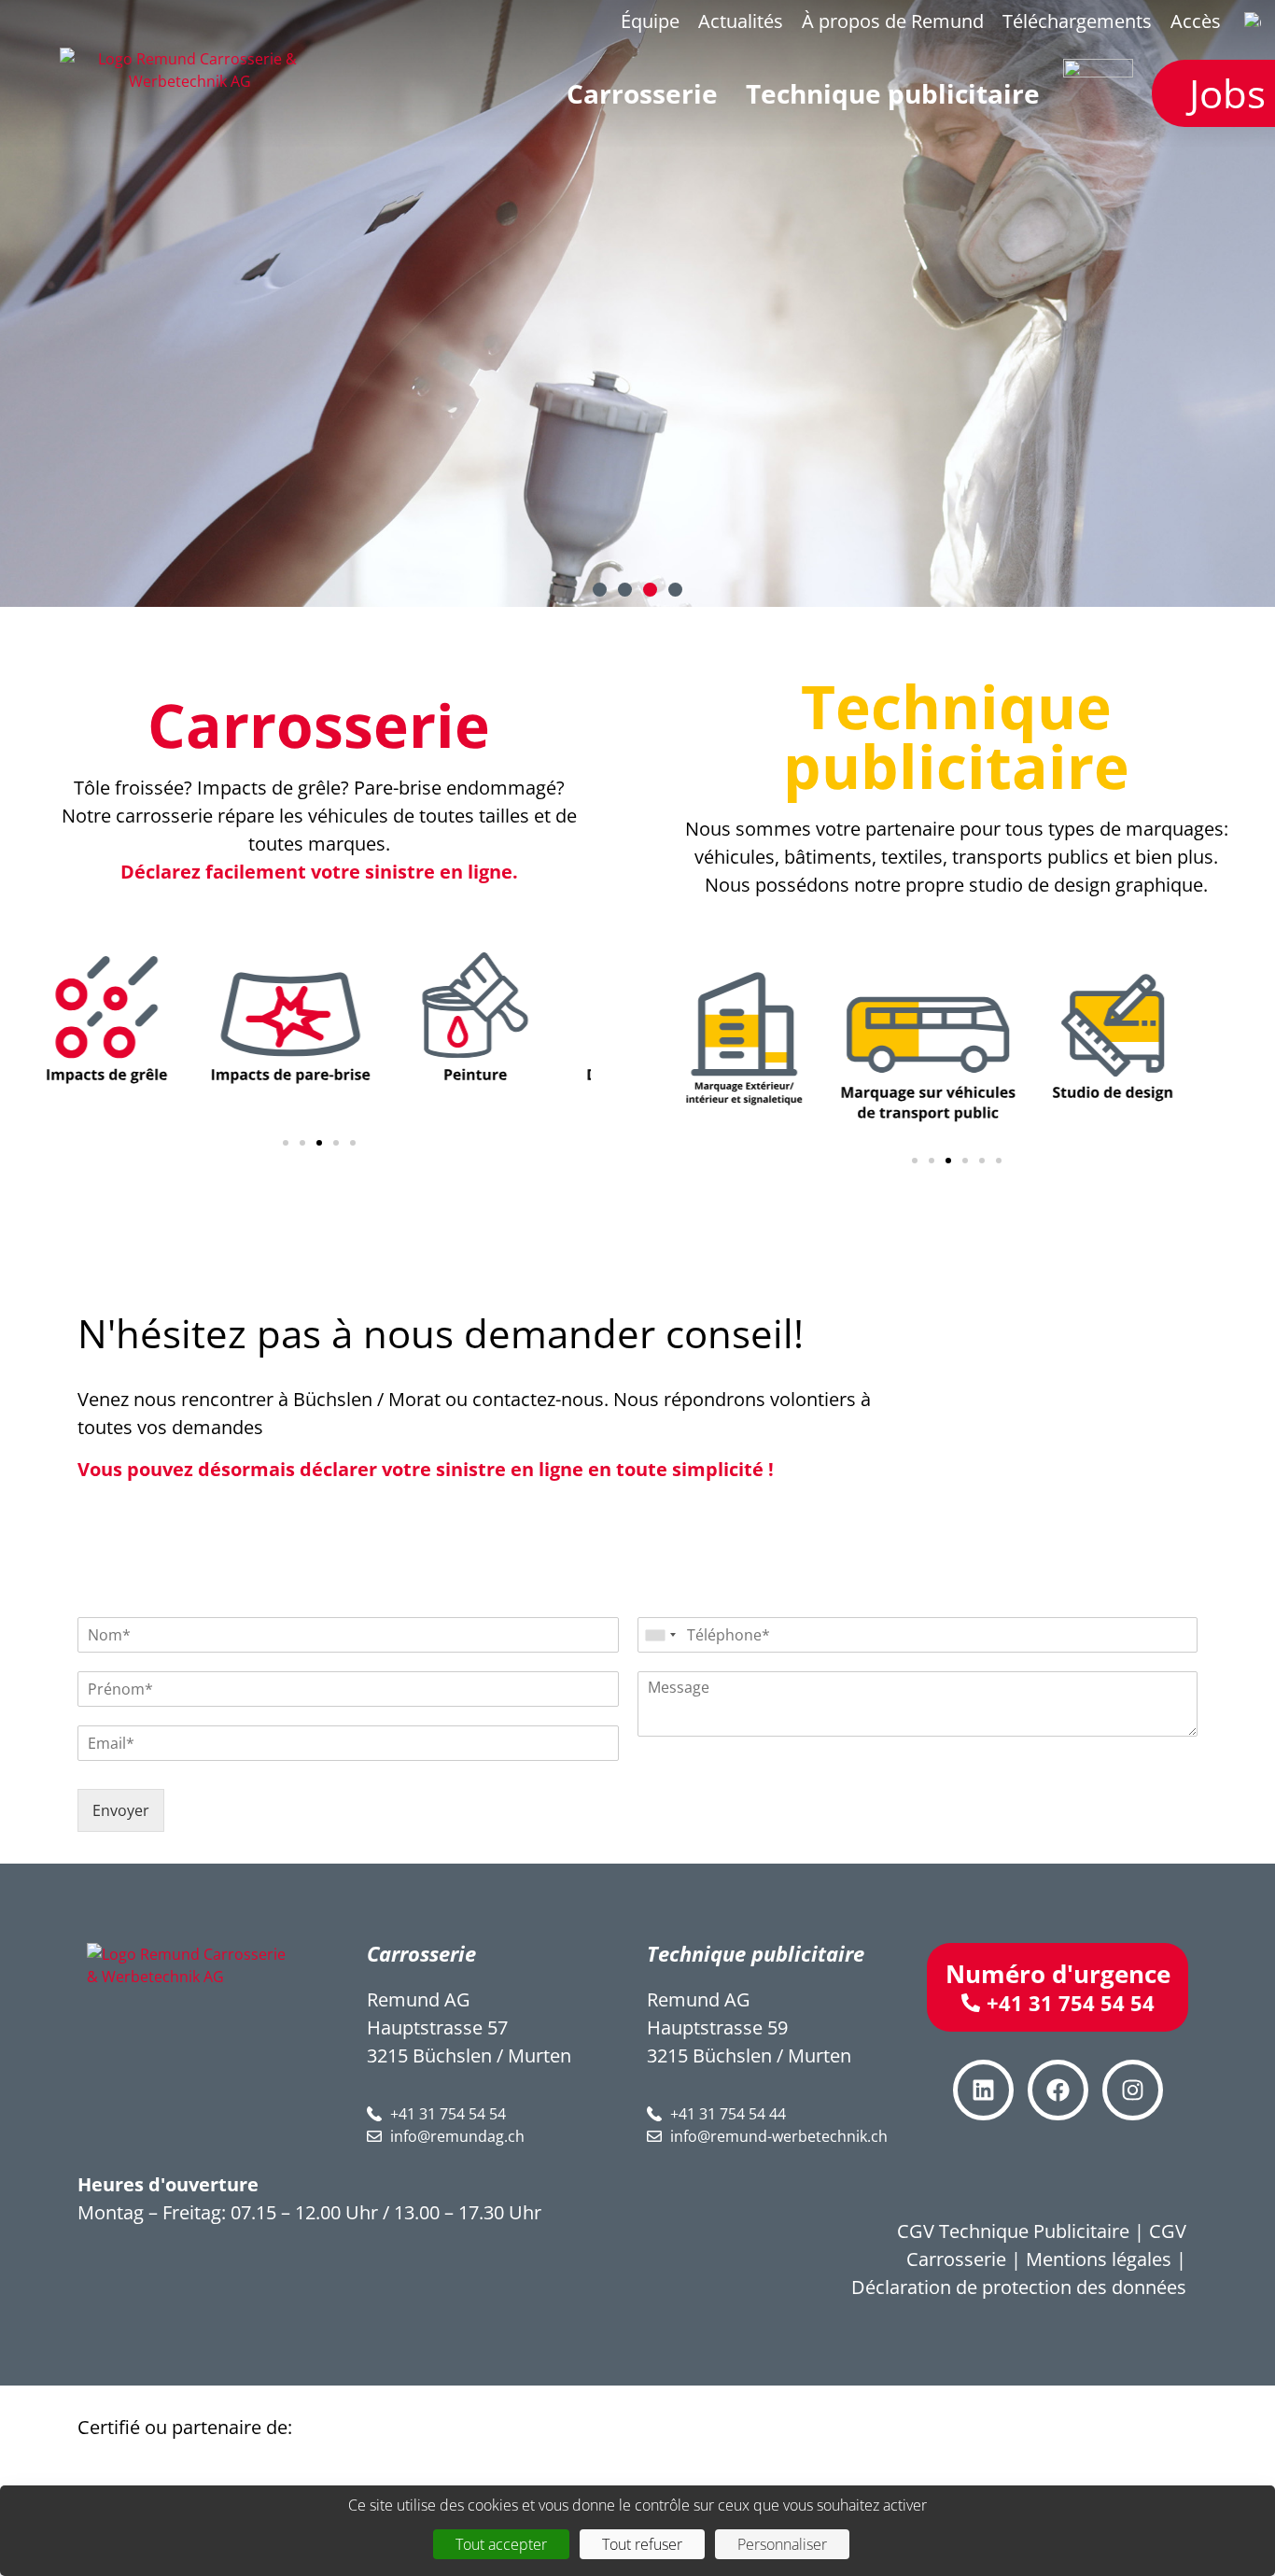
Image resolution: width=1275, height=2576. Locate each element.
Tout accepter (501, 2544)
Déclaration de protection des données (1019, 2287)
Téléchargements (1077, 21)
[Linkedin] (983, 2090)
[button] (600, 590)
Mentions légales (1099, 2259)
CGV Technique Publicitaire (1013, 2231)
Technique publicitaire (956, 736)
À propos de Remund (893, 21)
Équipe (650, 21)
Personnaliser (782, 2544)
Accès (1196, 21)
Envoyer (121, 1810)
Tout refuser (642, 2544)
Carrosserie (319, 725)
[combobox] (660, 1635)
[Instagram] (1133, 2090)
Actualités (741, 21)
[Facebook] (1058, 2090)
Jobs (1227, 93)
